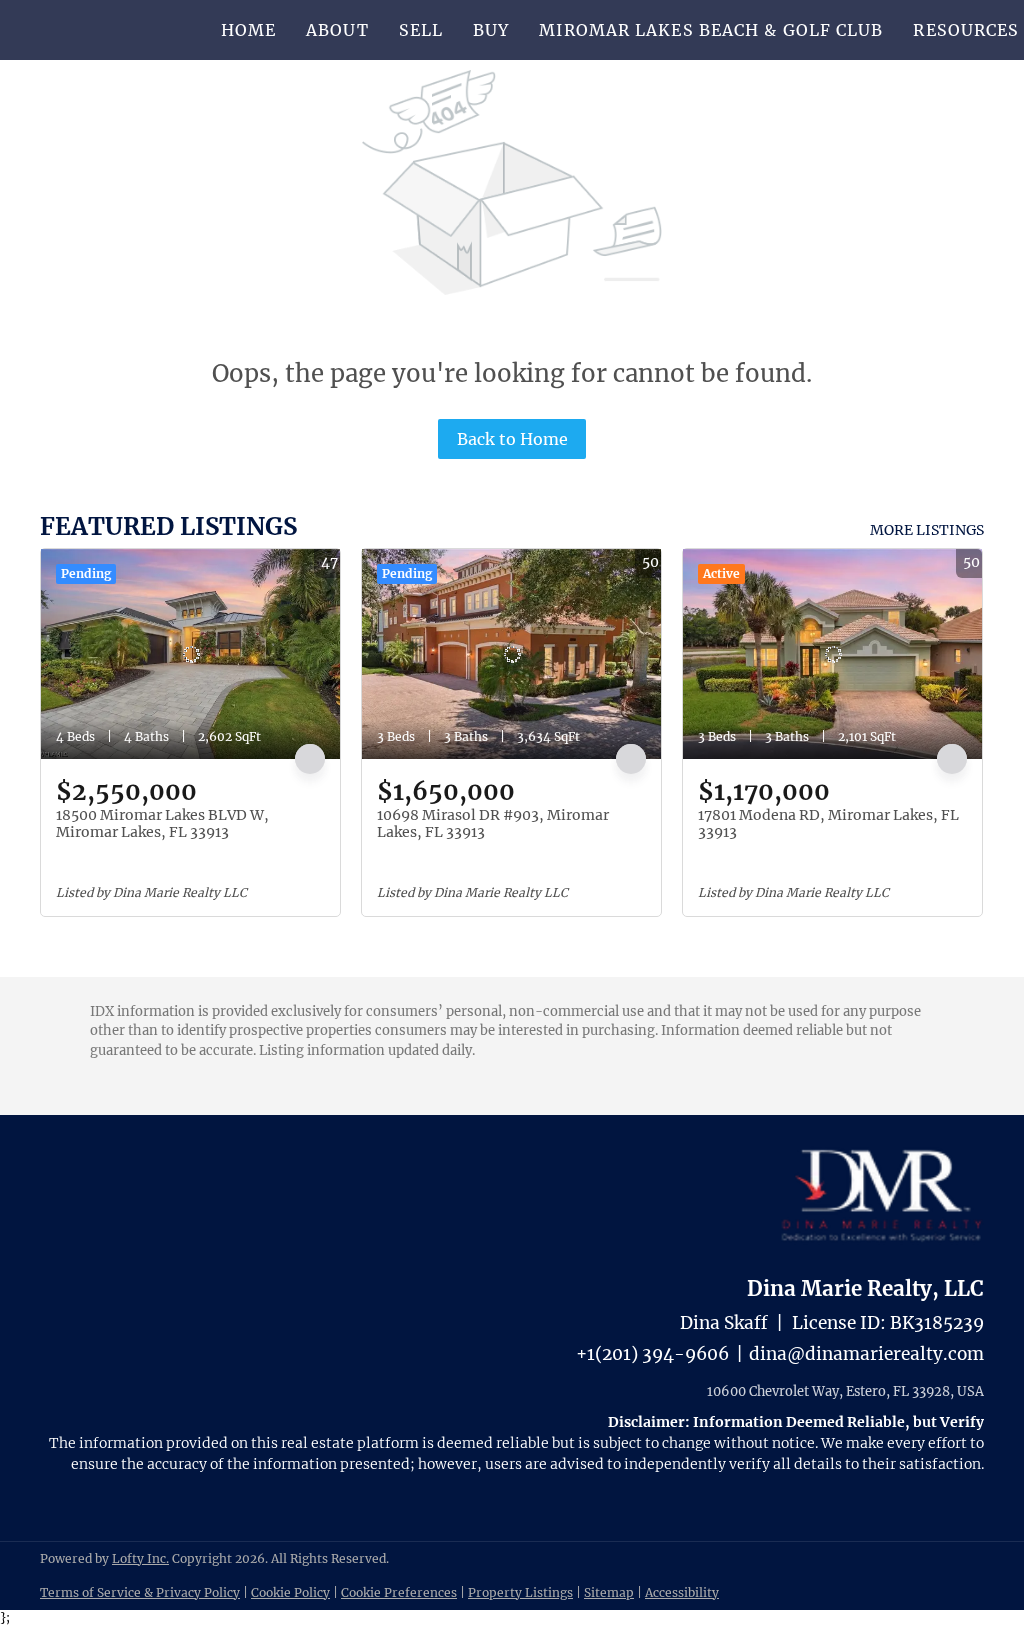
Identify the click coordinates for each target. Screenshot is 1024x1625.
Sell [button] (421, 30)
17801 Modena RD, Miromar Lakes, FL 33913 (828, 824)
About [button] (337, 30)
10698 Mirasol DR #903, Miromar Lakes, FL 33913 (493, 824)
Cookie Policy (290, 1592)
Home (248, 30)
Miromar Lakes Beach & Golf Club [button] (711, 30)
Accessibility (682, 1592)
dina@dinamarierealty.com (866, 1354)
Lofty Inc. (140, 1558)
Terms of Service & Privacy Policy (140, 1592)
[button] (105, 30)
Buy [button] (491, 30)
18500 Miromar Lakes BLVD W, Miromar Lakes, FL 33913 (162, 824)
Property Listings (520, 1592)
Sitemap (609, 1592)
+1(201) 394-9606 (652, 1354)
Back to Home (512, 439)
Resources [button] (966, 30)
